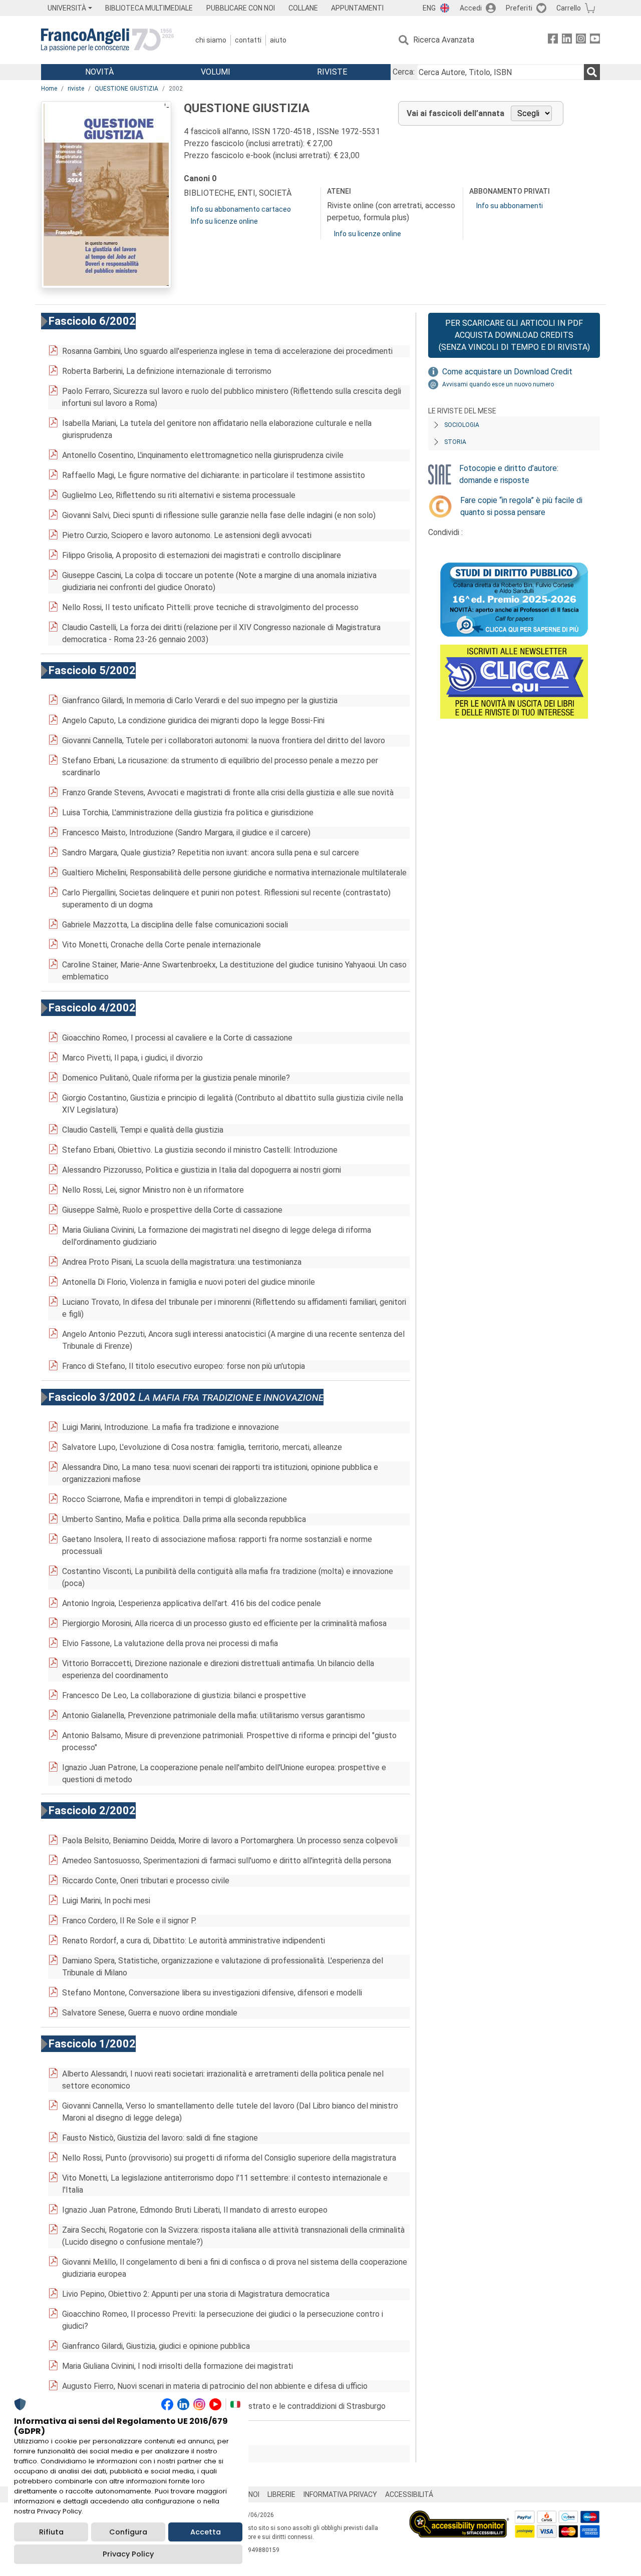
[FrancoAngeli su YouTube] (595, 40)
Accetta (206, 2532)
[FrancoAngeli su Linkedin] (567, 40)
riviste (76, 89)
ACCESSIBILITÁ (409, 2494)
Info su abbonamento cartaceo (241, 209)
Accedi (471, 8)
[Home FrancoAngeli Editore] (107, 40)
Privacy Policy (128, 2554)
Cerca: (404, 72)
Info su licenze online (224, 221)
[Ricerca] (592, 72)
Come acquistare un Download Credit (507, 372)
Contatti (248, 40)
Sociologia (462, 425)
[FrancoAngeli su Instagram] (581, 40)
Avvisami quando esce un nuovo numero (498, 384)
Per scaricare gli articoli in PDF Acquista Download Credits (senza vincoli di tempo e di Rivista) (514, 335)
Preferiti (519, 8)
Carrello (569, 8)
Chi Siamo (211, 40)
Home (49, 89)
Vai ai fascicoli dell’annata (455, 113)
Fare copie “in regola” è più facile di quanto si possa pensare (521, 506)
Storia (455, 442)
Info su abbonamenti (510, 206)
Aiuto (278, 40)
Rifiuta (51, 2532)
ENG (429, 8)
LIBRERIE (281, 2494)
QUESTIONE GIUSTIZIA (126, 89)
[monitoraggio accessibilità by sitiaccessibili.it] (459, 2516)
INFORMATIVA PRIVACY (340, 2494)
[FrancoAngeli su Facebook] (553, 40)
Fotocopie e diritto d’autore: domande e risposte (509, 474)
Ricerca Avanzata (444, 40)
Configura (128, 2532)
